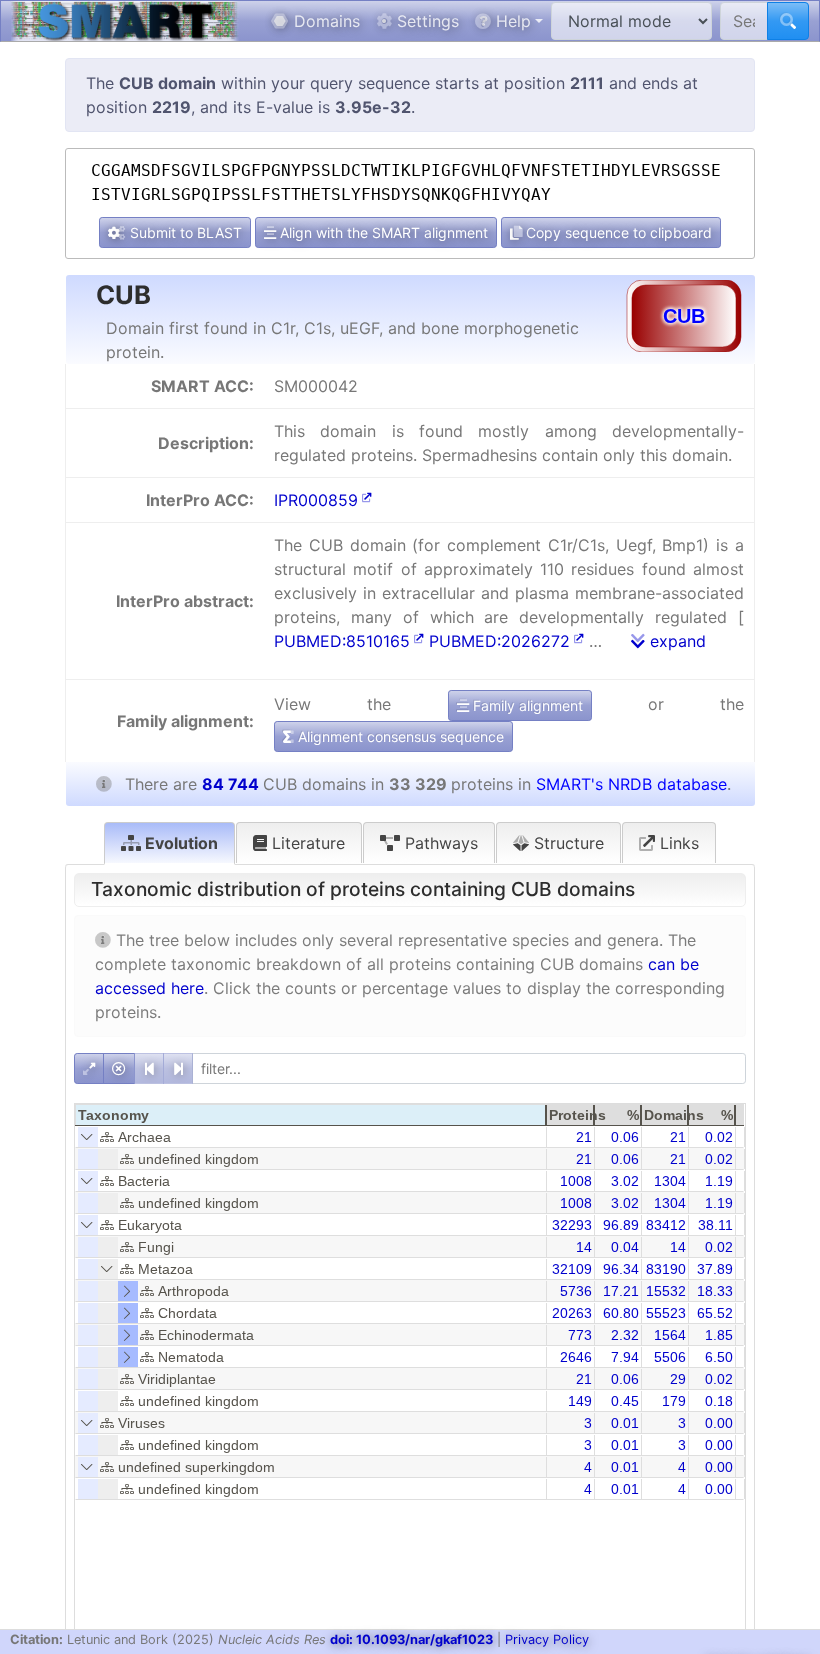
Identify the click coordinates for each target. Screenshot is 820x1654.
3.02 (625, 1181)
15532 (666, 1291)
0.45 (625, 1401)
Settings (425, 21)
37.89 (715, 1269)
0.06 (625, 1137)
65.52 (715, 1313)
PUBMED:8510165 (342, 641)
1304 (670, 1181)
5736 (576, 1291)
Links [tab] (677, 843)
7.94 (625, 1357)
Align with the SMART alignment (382, 232)
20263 (572, 1313)
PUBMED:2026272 (499, 641)
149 (580, 1401)
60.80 (621, 1313)
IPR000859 (316, 500)
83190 (666, 1269)
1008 (576, 1181)
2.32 (625, 1335)
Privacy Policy (547, 1639)
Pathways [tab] (439, 843)
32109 (572, 1269)
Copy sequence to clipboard (617, 232)
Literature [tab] (306, 843)
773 (580, 1335)
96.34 (621, 1269)
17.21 (621, 1291)
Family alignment (526, 705)
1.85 (719, 1335)
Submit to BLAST (184, 232)
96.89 (621, 1225)
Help (511, 21)
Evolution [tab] (179, 843)
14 (584, 1247)
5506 (670, 1357)
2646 (576, 1357)
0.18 (719, 1401)
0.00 (719, 1423)
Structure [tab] (566, 843)
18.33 (715, 1291)
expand (675, 641)
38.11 (715, 1225)
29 (678, 1379)
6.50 (719, 1357)
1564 (670, 1335)
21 (584, 1137)
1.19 (719, 1181)
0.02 (719, 1137)
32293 (572, 1225)
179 (674, 1401)
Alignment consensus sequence (399, 736)
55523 (666, 1313)
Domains (324, 21)
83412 (666, 1225)
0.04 (625, 1247)
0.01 (625, 1423)
